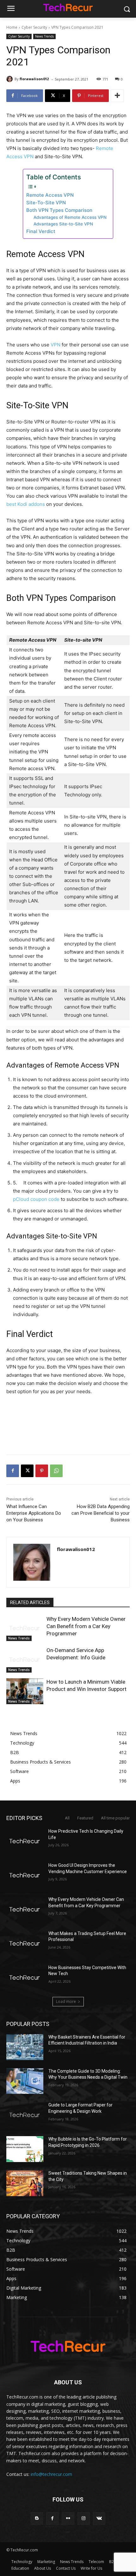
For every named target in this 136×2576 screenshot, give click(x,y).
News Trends (44, 36)
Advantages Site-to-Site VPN (63, 224)
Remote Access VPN (50, 195)
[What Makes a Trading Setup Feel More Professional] (25, 1944)
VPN (56, 345)
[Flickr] (68, 2518)
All (67, 1818)
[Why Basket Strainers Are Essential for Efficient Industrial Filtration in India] (25, 2047)
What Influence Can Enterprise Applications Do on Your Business (34, 1513)
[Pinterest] (42, 1471)
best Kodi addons (26, 504)
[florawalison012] (10, 79)
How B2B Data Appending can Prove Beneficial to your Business (101, 1513)
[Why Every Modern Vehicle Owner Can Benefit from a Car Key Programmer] (25, 1628)
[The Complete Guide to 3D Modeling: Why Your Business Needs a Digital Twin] (25, 2081)
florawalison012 (34, 79)
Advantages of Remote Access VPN (70, 217)
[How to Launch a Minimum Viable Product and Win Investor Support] (25, 1691)
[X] (27, 1471)
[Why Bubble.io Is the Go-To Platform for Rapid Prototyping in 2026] (25, 2149)
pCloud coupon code (36, 1199)
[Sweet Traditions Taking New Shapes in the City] (25, 2183)
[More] (117, 96)
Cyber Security (34, 27)
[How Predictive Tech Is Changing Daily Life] (25, 1841)
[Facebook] (13, 1471)
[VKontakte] (99, 2518)
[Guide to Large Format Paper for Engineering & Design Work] (25, 2115)
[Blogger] (37, 2518)
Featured (85, 1818)
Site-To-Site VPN (46, 203)
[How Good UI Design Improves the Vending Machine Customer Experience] (25, 1875)
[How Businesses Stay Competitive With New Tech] (25, 1978)
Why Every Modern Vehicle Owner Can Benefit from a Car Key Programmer (86, 1626)
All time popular (115, 1818)
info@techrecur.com (51, 2474)
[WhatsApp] (56, 1471)
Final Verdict (41, 231)
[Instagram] (84, 2518)
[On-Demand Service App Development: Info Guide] (25, 1660)
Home (12, 27)
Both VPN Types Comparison (59, 210)
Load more (66, 2001)
